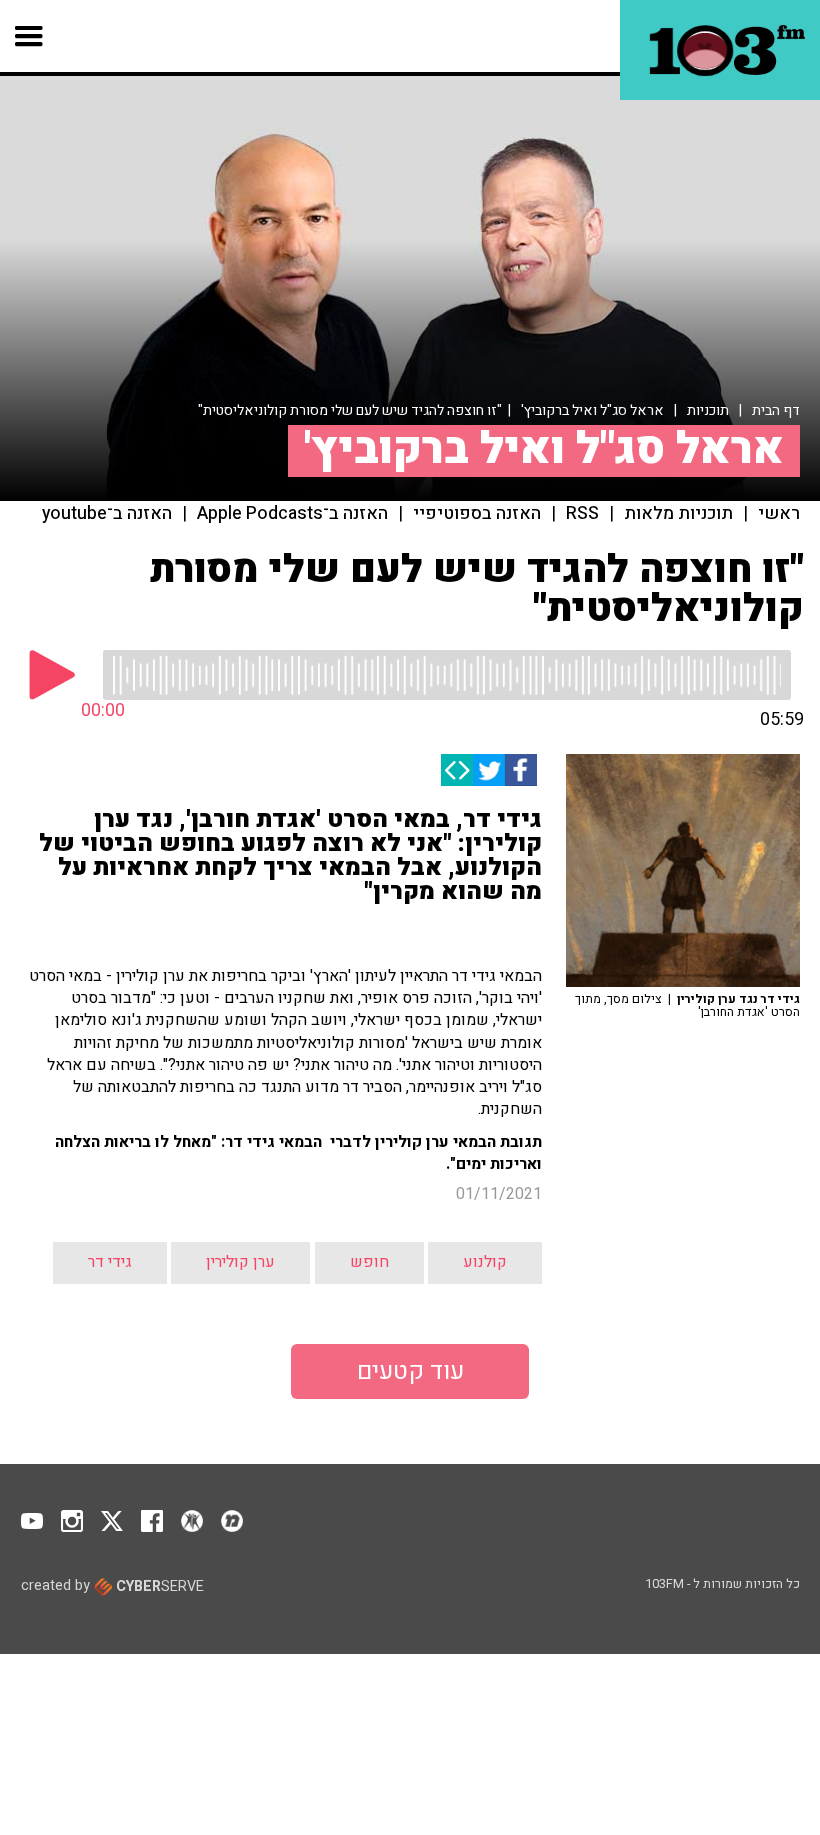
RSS (582, 514)
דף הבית (776, 410)
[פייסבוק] (521, 770)
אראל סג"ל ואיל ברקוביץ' (592, 410)
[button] (29, 36)
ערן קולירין (240, 1262)
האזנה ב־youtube (107, 514)
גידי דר (110, 1262)
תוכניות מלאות (678, 514)
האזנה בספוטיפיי (477, 514)
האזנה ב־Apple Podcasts (292, 514)
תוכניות (708, 410)
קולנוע (485, 1262)
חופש (369, 1262)
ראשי (779, 514)
